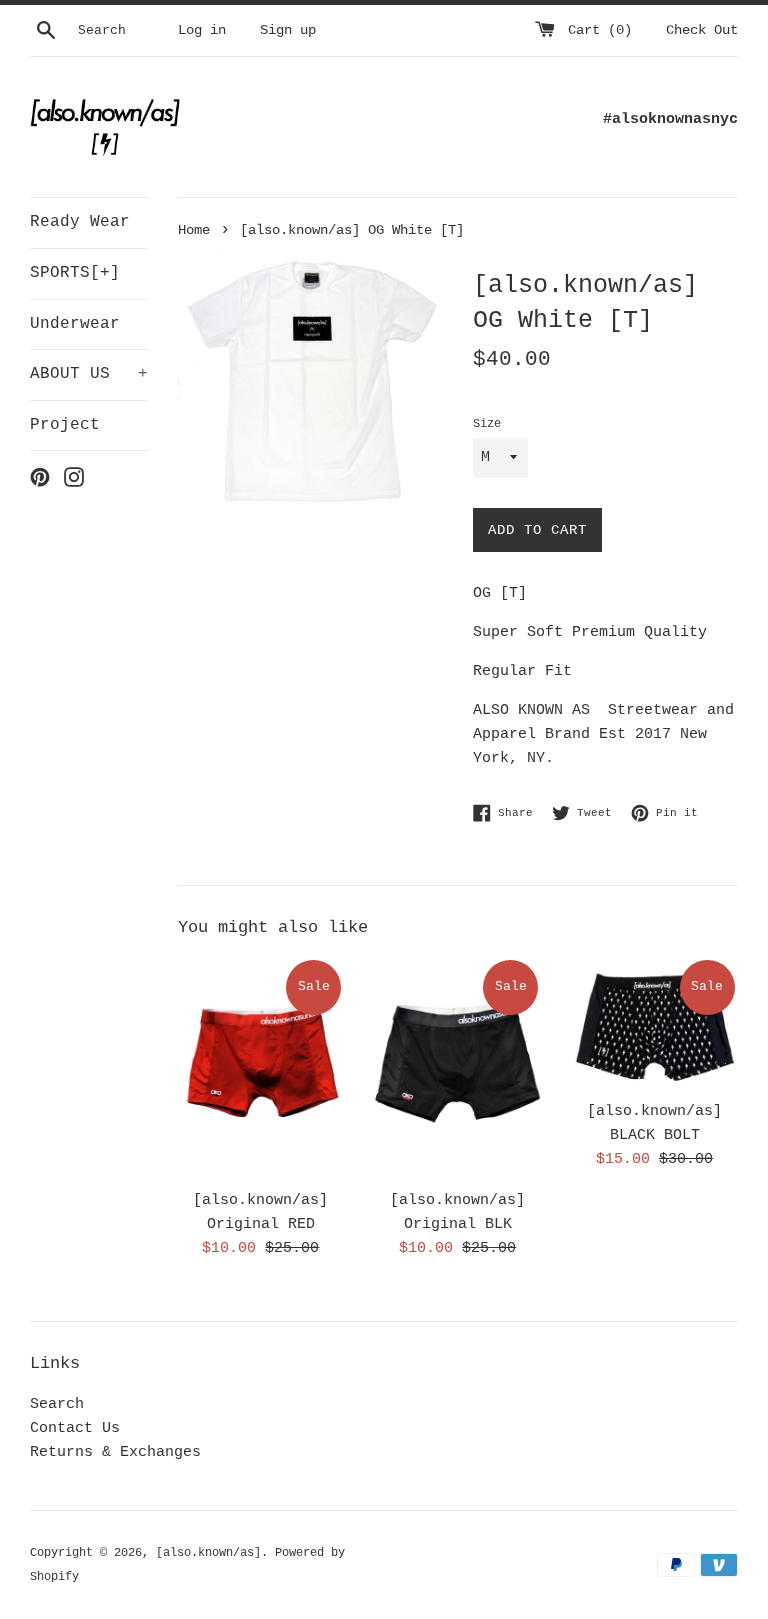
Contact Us (75, 1428)
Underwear (75, 324)
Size (487, 424)
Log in (202, 30)
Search (57, 1404)
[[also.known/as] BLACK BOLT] (654, 1023)
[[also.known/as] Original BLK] (457, 1068)
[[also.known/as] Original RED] (261, 1068)
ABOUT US (89, 374)
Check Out (702, 30)
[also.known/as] (208, 1553)
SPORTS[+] (75, 273)
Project (65, 425)
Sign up (288, 30)
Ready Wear (80, 222)
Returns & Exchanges (115, 1452)
